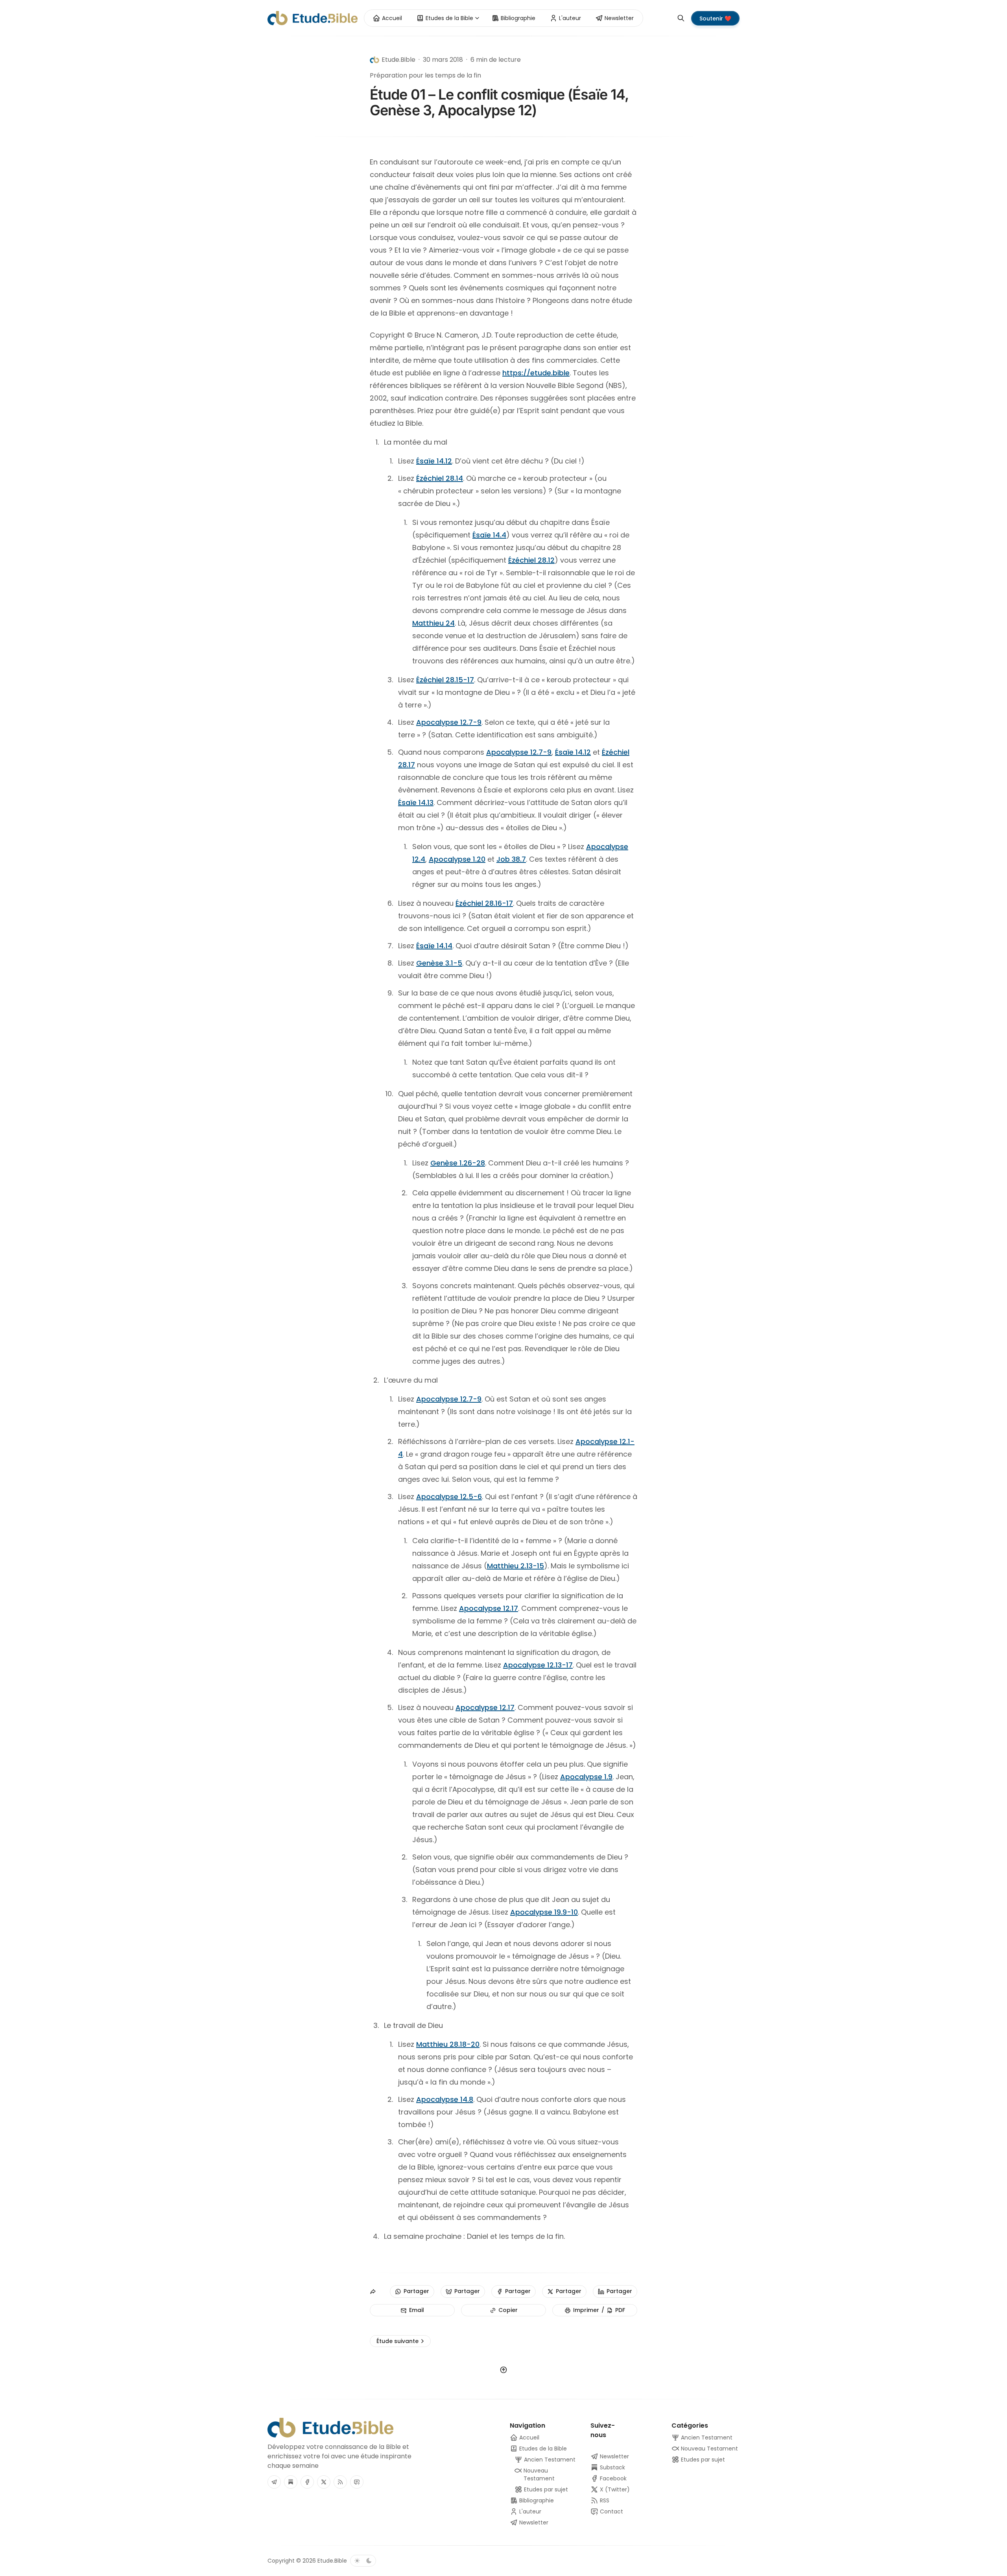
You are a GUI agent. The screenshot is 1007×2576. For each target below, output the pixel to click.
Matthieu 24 (433, 623)
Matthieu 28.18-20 (448, 2044)
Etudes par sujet (702, 2460)
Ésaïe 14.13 (416, 802)
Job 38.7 (511, 859)
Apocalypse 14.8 (445, 2099)
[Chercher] (681, 18)
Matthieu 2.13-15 (515, 1566)
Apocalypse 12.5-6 (449, 1497)
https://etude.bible (536, 373)
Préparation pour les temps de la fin (425, 75)
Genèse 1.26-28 (458, 1163)
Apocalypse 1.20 (457, 859)
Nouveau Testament (709, 2449)
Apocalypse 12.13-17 (538, 1665)
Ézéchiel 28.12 (531, 560)
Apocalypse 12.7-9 (449, 722)
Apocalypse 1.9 (586, 1777)
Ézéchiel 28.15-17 (445, 680)
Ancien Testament (706, 2438)
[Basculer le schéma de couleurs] (363, 2561)
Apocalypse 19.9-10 (544, 1912)
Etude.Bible (332, 2561)
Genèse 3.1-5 (439, 963)
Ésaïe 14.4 (489, 535)
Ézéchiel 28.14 (440, 478)
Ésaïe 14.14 (434, 946)
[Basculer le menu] (477, 18)
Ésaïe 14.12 (434, 461)
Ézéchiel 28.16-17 (484, 903)
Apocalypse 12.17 (489, 1608)
